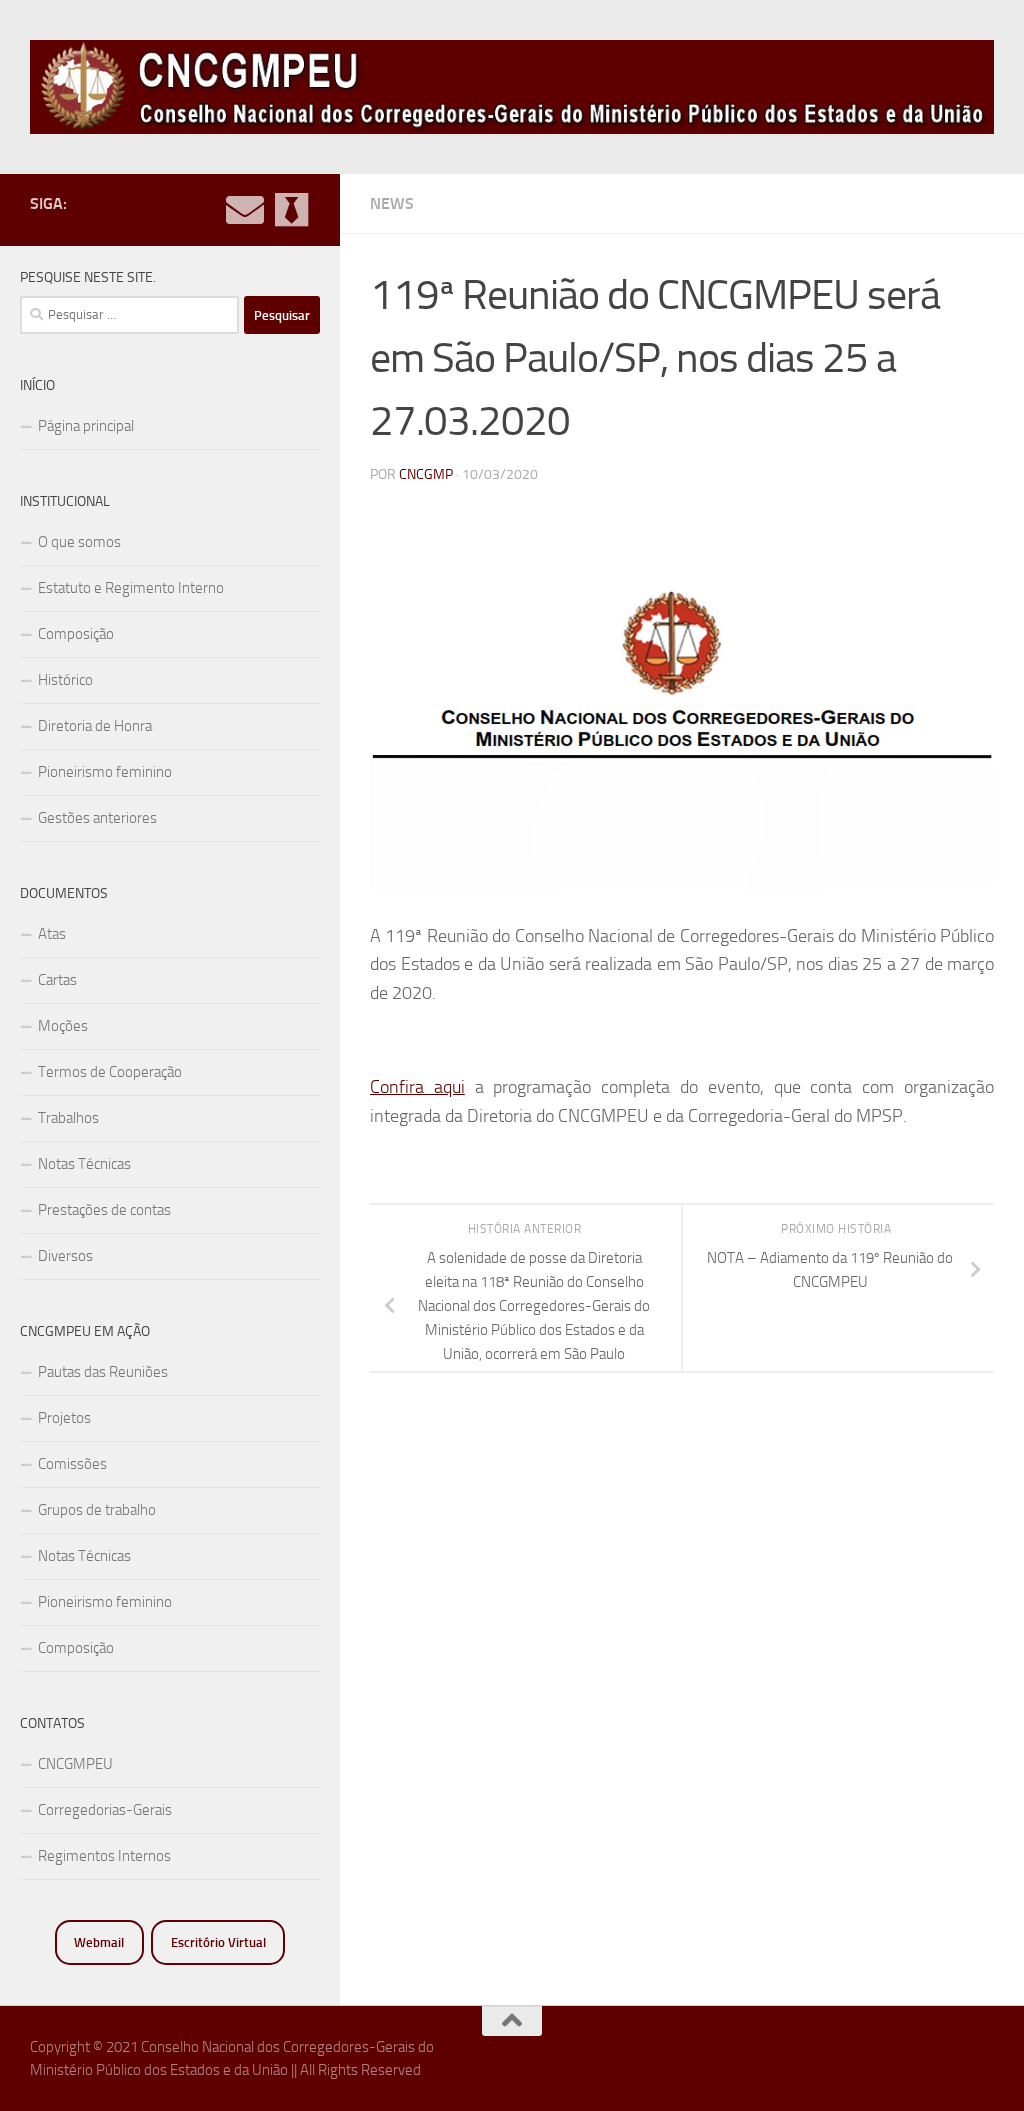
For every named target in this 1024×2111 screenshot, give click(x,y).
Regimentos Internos (104, 1856)
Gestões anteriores (97, 818)
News (392, 203)
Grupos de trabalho (97, 1510)
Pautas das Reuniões (103, 1372)
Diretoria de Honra (95, 726)
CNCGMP (426, 474)
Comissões (72, 1464)
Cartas (57, 980)
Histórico (65, 680)
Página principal (86, 426)
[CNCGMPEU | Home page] (512, 87)
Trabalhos (68, 1118)
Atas (52, 934)
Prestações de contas (104, 1210)
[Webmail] (245, 210)
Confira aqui (417, 1087)
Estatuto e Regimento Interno (131, 588)
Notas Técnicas (84, 1164)
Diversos (65, 1256)
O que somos (79, 542)
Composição (76, 634)
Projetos (64, 1418)
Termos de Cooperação (110, 1072)
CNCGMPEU (75, 1764)
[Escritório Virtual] (291, 210)
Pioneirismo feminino (105, 772)
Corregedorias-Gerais (105, 1810)
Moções (63, 1026)
